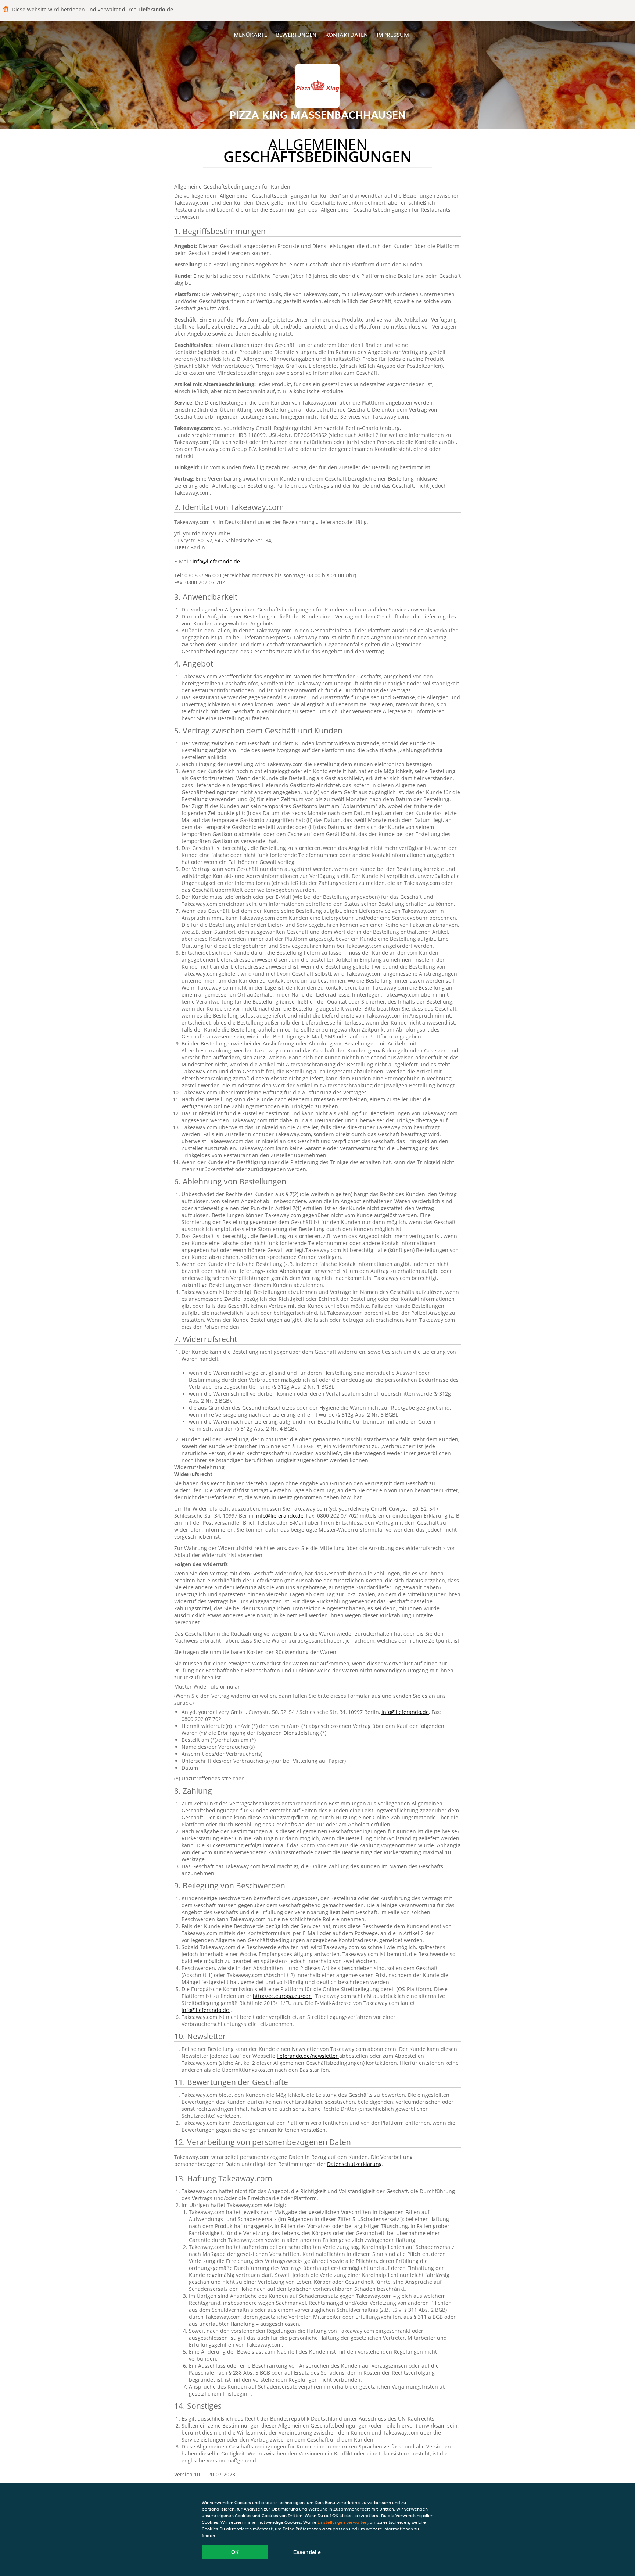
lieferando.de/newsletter (308, 2056)
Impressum (393, 35)
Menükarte (250, 35)
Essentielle (307, 2552)
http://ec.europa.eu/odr (283, 1996)
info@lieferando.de (216, 561)
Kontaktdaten (347, 35)
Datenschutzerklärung (354, 2164)
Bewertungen (296, 35)
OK (235, 2552)
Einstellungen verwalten (342, 2522)
